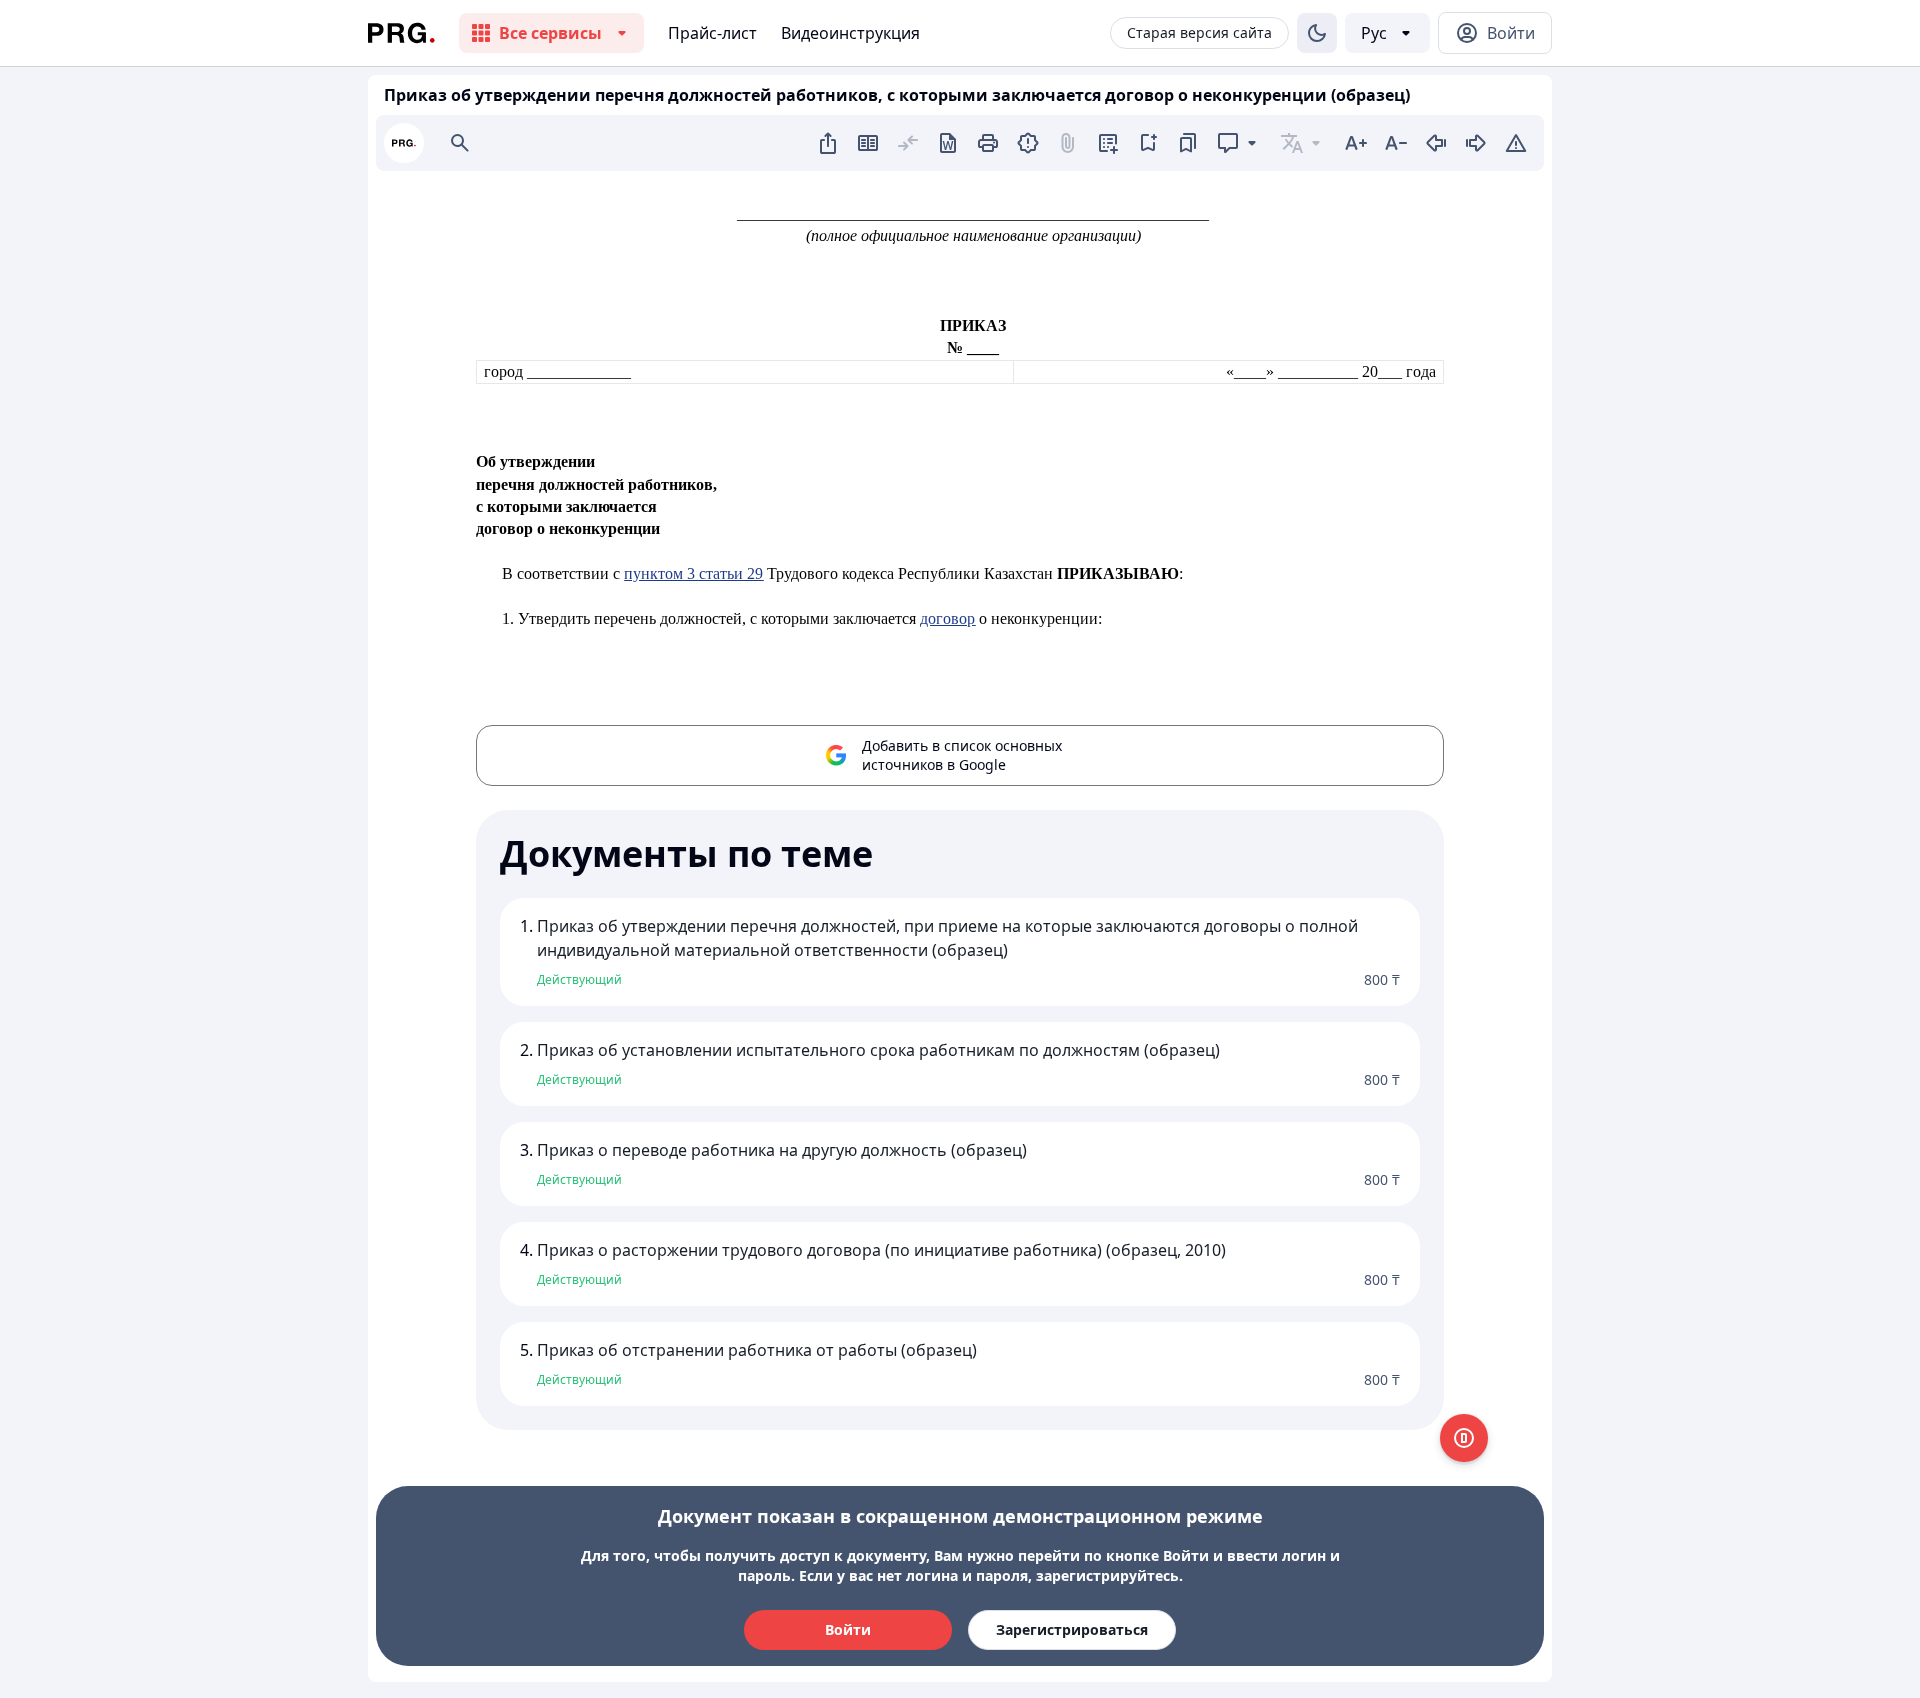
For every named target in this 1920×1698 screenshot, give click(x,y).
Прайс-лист (712, 33)
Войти (848, 1629)
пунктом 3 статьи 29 (693, 573)
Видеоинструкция (850, 33)
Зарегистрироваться (1072, 1629)
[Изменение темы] (1317, 33)
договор (947, 618)
